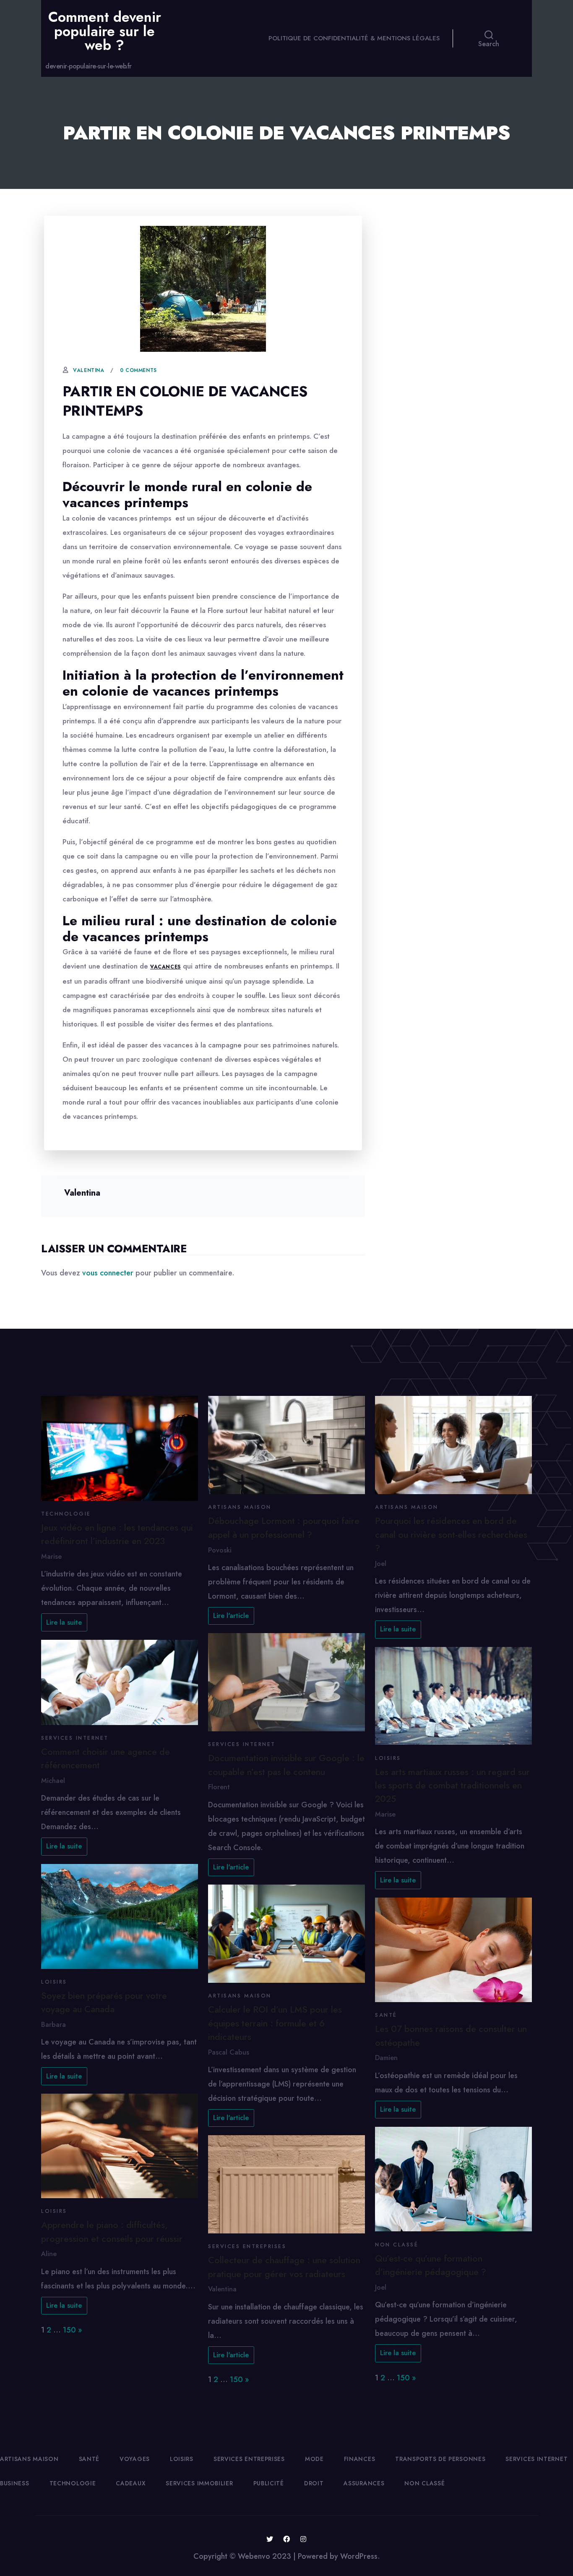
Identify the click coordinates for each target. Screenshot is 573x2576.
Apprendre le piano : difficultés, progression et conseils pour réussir (112, 2232)
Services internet (75, 1738)
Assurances (364, 2483)
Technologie (66, 1514)
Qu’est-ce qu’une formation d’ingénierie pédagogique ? (431, 2265)
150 (69, 2330)
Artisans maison (240, 1507)
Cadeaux (131, 2483)
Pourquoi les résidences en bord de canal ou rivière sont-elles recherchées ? (451, 1534)
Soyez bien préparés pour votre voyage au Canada (104, 2002)
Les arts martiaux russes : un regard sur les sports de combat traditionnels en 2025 (452, 1785)
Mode (314, 2459)
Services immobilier (199, 2483)
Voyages (135, 2459)
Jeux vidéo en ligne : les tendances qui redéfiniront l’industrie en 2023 (117, 1534)
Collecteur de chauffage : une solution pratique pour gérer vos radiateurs (284, 2267)
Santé (386, 2015)
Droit (314, 2483)
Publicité (269, 2483)
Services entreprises (247, 2246)
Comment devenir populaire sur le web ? (105, 31)
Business (15, 2483)
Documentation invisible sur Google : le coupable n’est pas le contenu (286, 1765)
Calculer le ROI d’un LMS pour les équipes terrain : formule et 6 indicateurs (275, 2023)
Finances (360, 2459)
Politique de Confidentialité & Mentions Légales (354, 38)
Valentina (89, 370)
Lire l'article (231, 1616)
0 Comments (138, 370)
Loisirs (54, 1982)
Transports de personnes (440, 2459)
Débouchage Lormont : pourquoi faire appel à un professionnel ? (284, 1528)
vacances (165, 967)
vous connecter (108, 1273)
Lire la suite (64, 1622)
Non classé (397, 2245)
